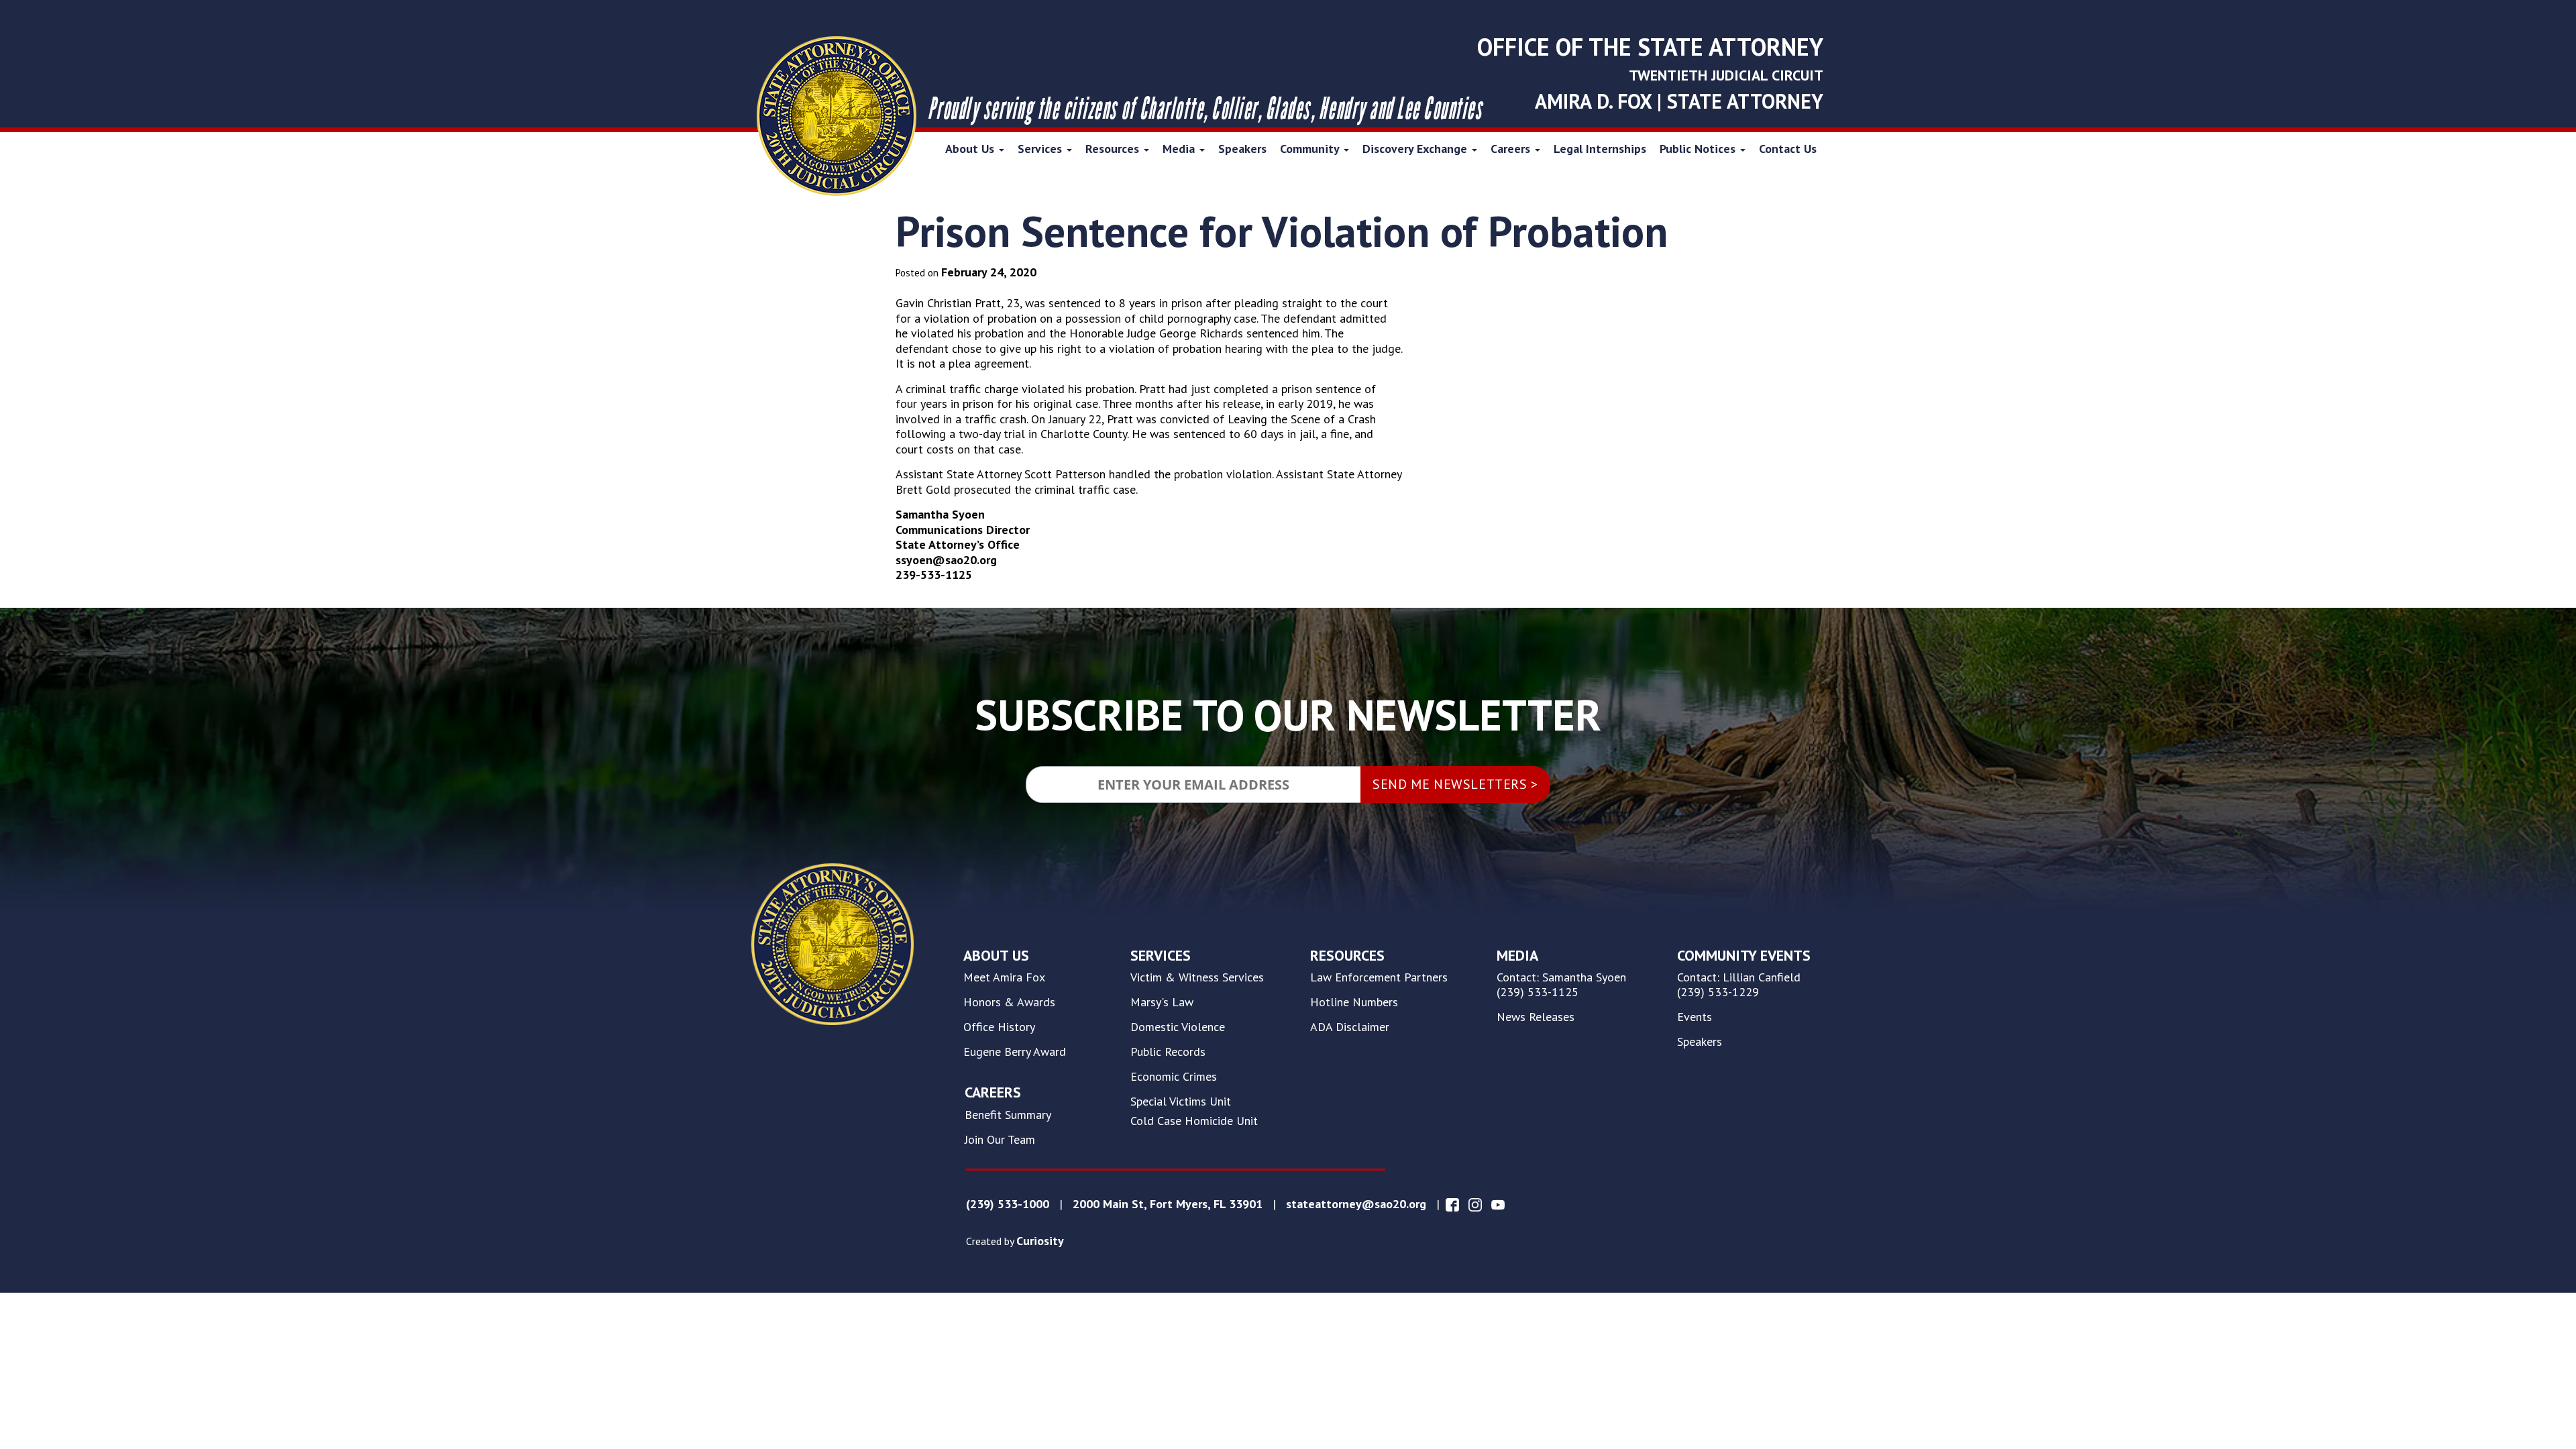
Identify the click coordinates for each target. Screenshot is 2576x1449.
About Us (971, 149)
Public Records (1168, 1052)
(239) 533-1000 (1008, 1204)
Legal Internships (1600, 149)
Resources (1114, 149)
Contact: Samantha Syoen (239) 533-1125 (1561, 985)
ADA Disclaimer (1350, 1027)
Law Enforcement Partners (1379, 977)
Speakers (1242, 149)
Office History (999, 1027)
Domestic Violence (1178, 1027)
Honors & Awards (1009, 1002)
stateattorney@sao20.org (1356, 1204)
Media (1180, 149)
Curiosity (1040, 1241)
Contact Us (1788, 149)
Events (1695, 1017)
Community (1311, 149)
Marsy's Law (1162, 1002)
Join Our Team (1000, 1140)
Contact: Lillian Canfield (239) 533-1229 (1739, 985)
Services (1041, 149)
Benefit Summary (1008, 1115)
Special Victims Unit (1181, 1102)
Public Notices (1699, 149)
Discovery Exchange (1416, 149)
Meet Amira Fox (1004, 977)
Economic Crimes (1174, 1077)
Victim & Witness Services (1197, 977)
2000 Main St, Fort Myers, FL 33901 (1168, 1204)
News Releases (1536, 1017)
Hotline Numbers (1354, 1002)
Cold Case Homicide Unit (1194, 1121)
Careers (1512, 149)
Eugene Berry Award (1015, 1052)
